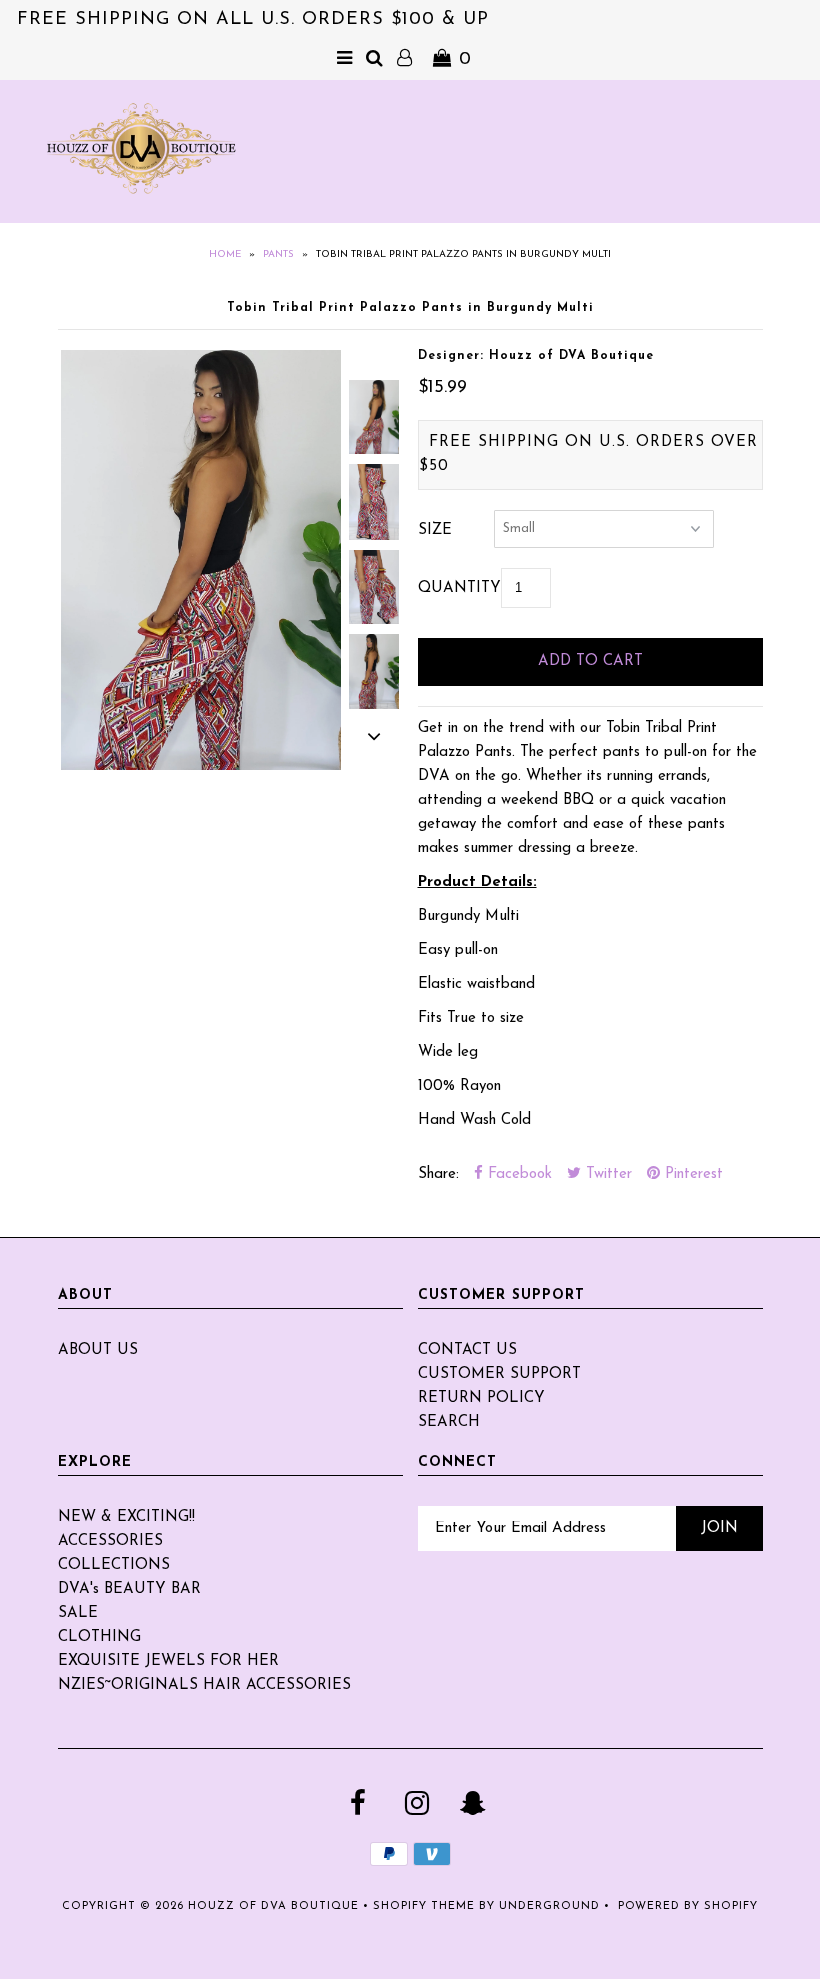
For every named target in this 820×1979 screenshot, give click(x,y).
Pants (278, 254)
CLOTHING (99, 1637)
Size (435, 530)
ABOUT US (98, 1350)
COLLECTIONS (114, 1565)
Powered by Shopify (688, 1906)
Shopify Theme (424, 1906)
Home (225, 254)
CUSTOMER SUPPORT (499, 1374)
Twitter (606, 1174)
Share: (438, 1174)
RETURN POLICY (481, 1398)
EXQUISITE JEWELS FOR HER (168, 1661)
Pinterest (691, 1174)
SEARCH (449, 1422)
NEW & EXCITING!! (126, 1517)
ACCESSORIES (110, 1541)
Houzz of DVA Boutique (273, 1906)
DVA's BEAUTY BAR (129, 1589)
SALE (78, 1613)
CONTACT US (467, 1350)
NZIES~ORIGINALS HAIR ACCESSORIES (204, 1685)
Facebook (517, 1174)
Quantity (459, 588)
